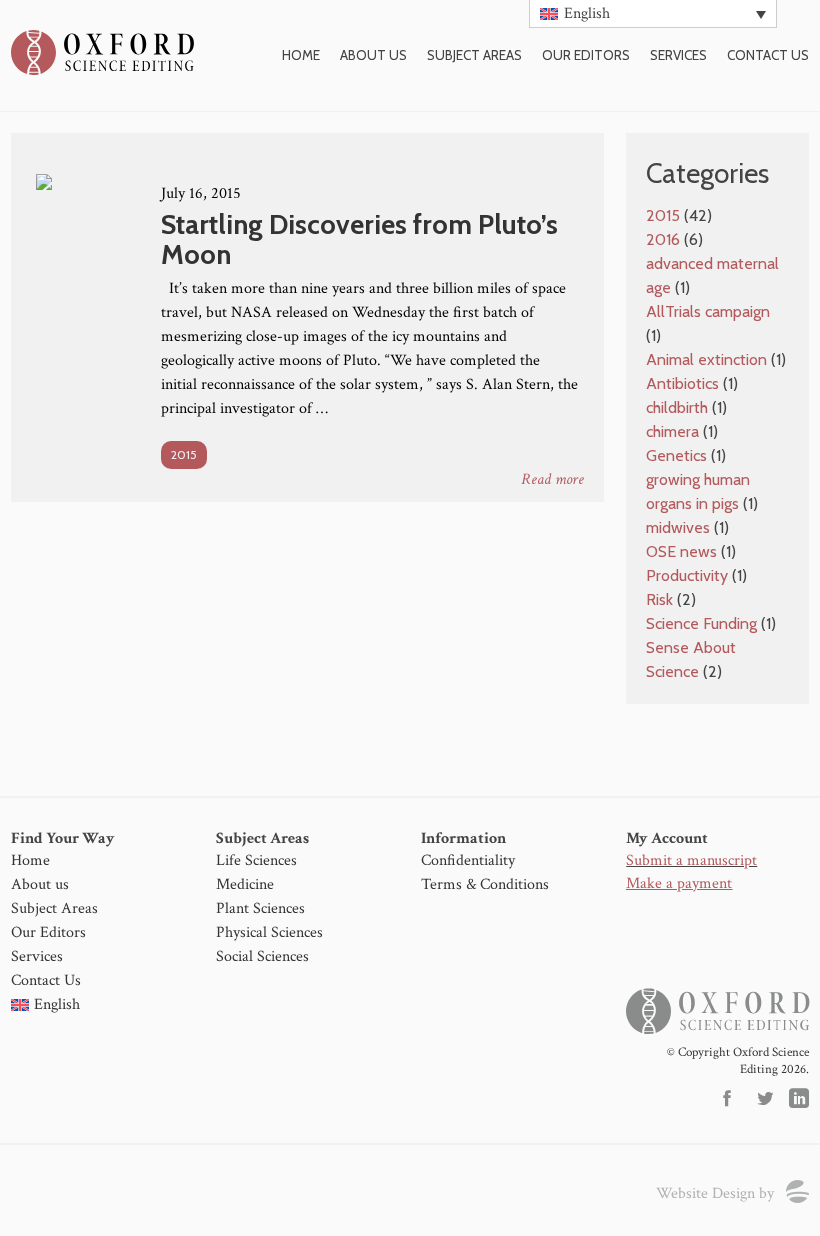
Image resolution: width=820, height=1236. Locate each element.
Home (301, 55)
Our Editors (586, 55)
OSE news (681, 551)
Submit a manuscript (691, 860)
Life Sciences (256, 860)
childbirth (677, 407)
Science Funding (701, 623)
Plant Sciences (260, 908)
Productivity (687, 575)
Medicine (245, 884)
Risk (659, 599)
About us (373, 55)
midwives (678, 527)
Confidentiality (468, 860)
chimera (672, 431)
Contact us (768, 55)
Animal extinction (706, 359)
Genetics (676, 455)
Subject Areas (474, 55)
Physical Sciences (269, 932)
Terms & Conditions (485, 884)
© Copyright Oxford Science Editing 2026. (737, 1061)
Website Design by (715, 1193)
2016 (663, 239)
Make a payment (679, 883)
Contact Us (46, 980)
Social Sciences (262, 956)
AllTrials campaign (708, 311)
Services (678, 55)
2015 (184, 454)
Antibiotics (682, 383)
